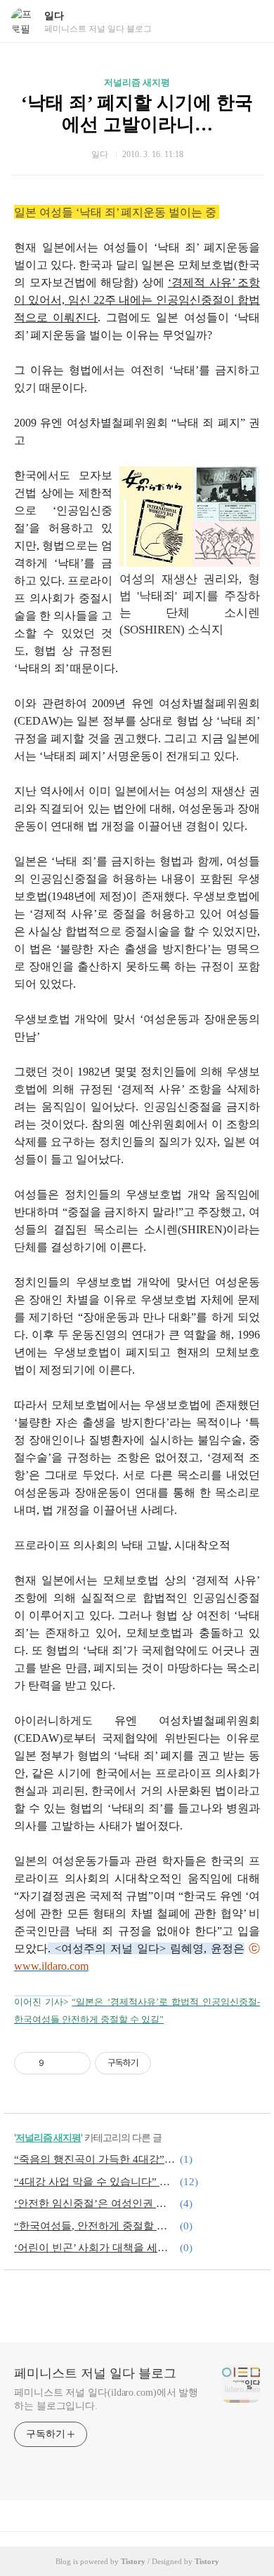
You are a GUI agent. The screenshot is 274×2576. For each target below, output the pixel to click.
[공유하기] (57, 2063)
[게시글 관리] (75, 2063)
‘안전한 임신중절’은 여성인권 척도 (95, 2203)
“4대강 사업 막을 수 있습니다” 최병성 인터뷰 (95, 2182)
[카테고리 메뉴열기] (249, 21)
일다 (54, 16)
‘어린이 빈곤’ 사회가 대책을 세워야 (95, 2248)
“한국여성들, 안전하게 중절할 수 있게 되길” (95, 2226)
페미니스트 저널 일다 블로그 (95, 2373)
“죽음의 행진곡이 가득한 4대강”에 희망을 (95, 2159)
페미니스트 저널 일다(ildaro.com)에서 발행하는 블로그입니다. (106, 2399)
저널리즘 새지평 (137, 82)
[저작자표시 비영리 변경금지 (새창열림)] (170, 2063)
